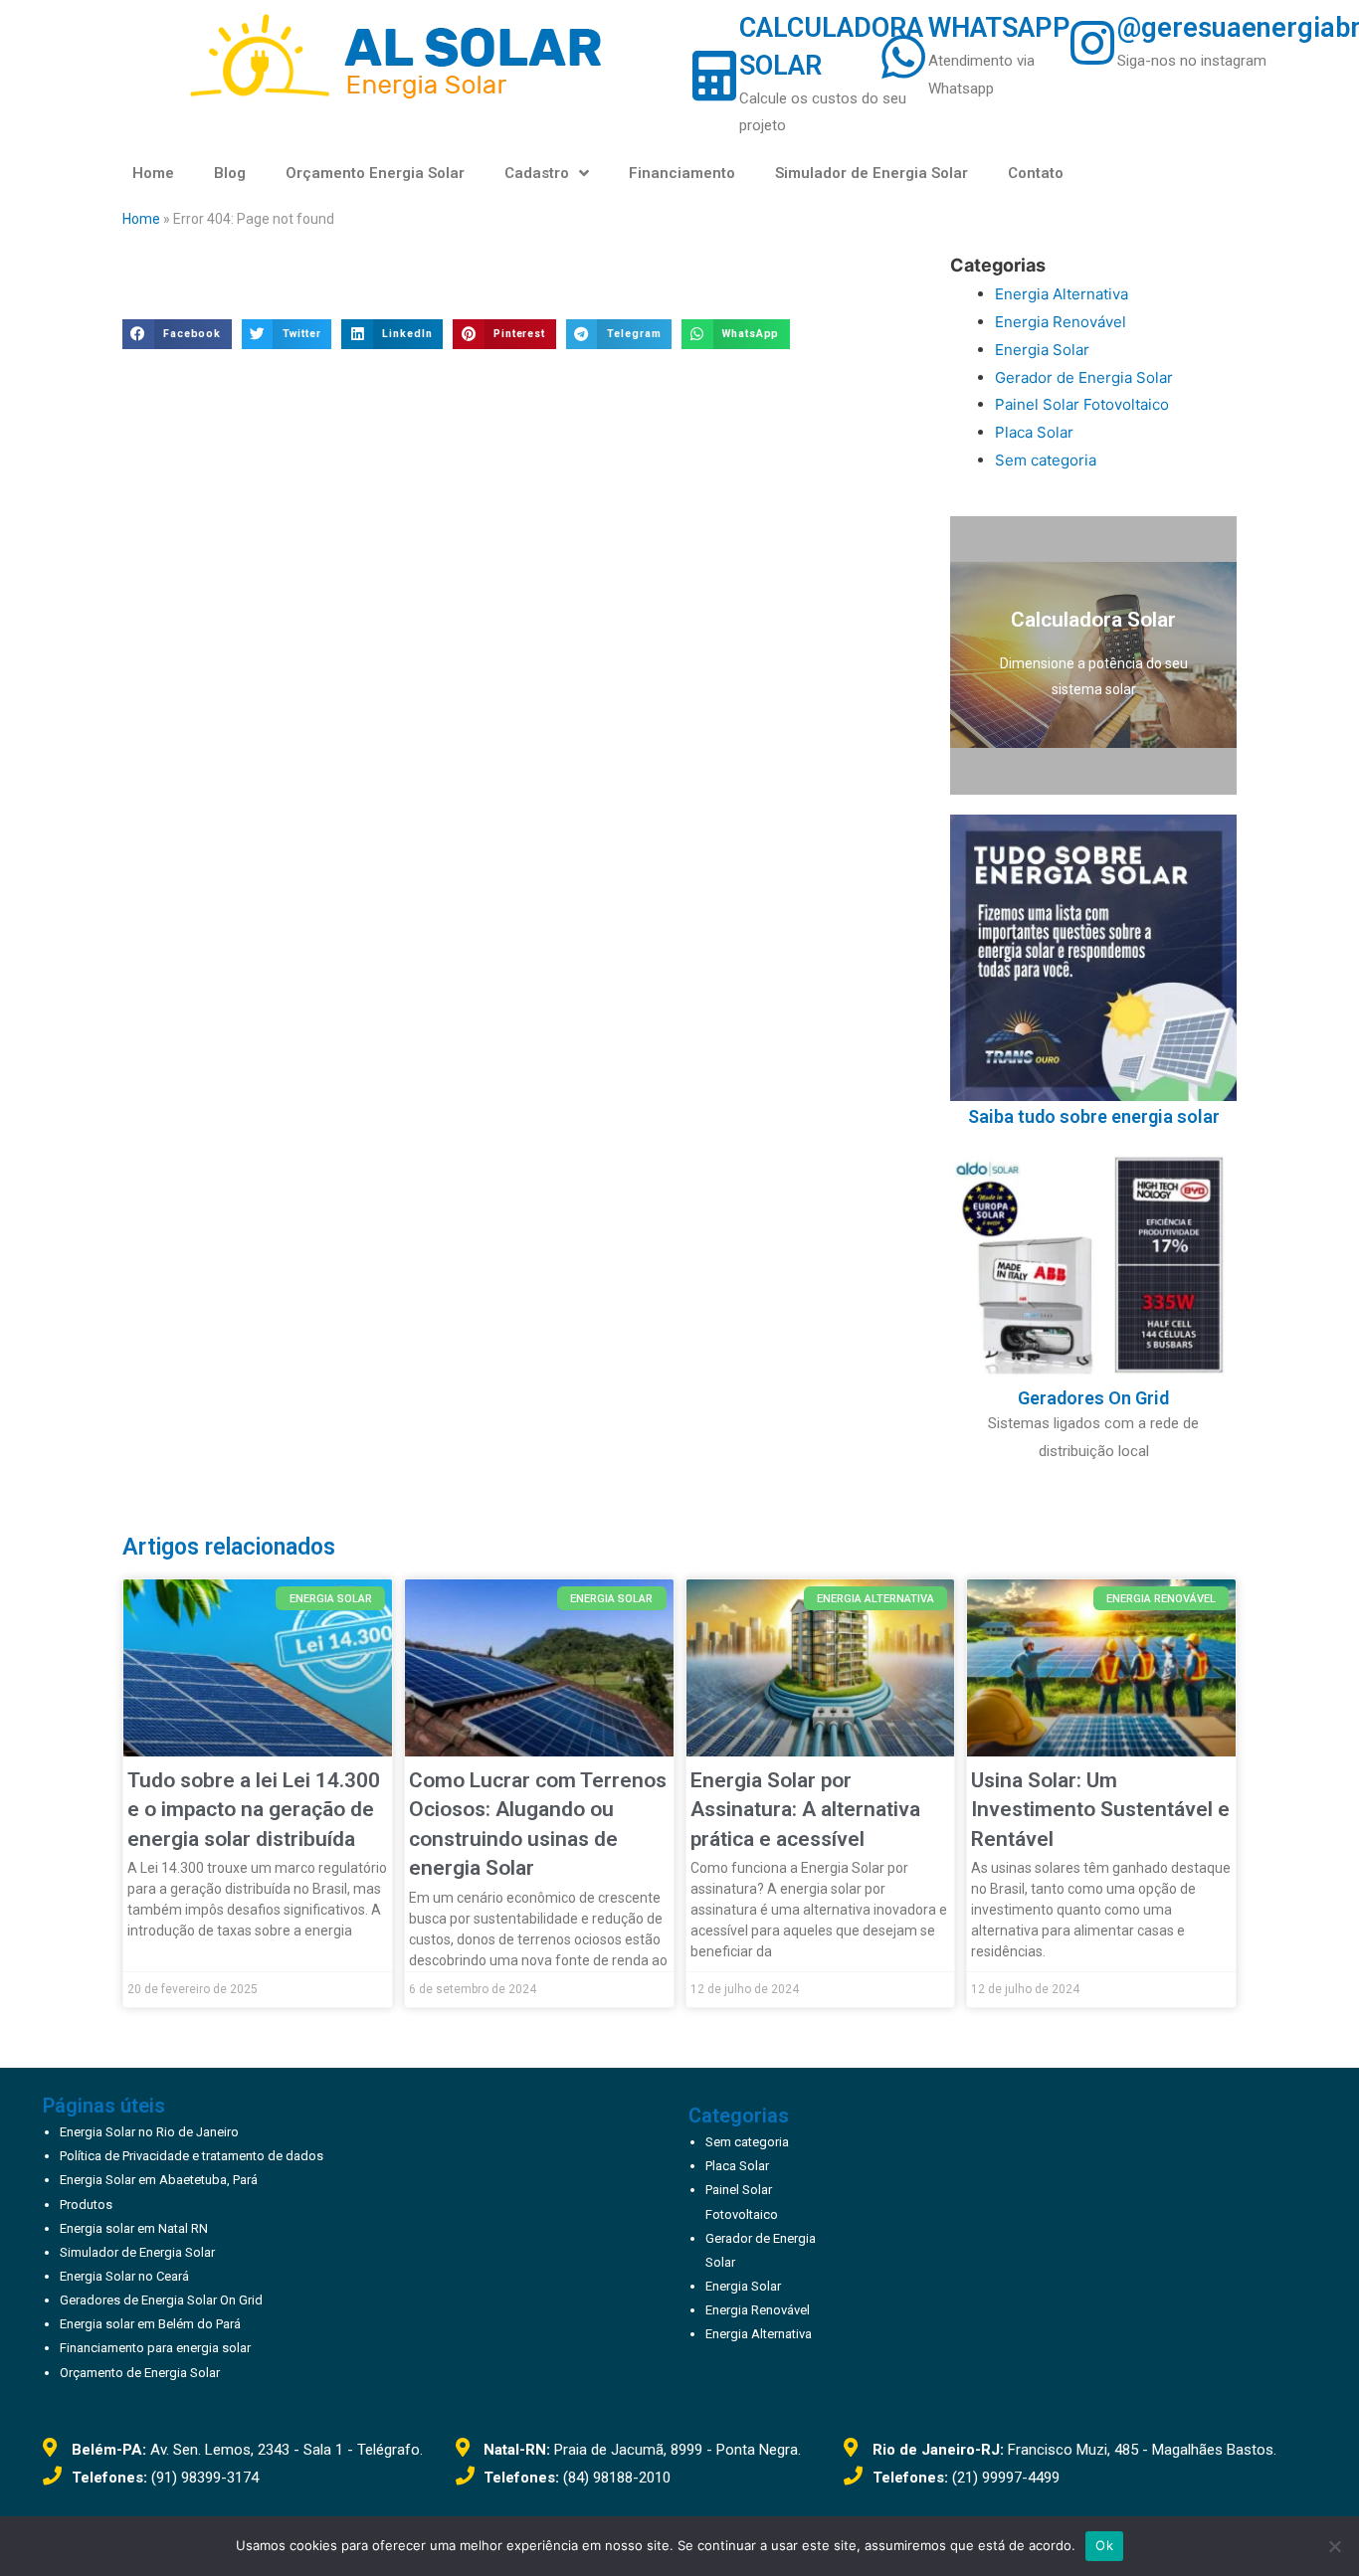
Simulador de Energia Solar (872, 173)
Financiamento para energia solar (155, 2348)
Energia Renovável (1061, 322)
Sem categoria (1046, 460)
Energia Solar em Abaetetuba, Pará (159, 2180)
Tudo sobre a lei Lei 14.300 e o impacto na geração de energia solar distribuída (254, 1810)
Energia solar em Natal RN (134, 2228)
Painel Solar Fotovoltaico (1082, 404)
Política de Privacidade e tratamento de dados (192, 2156)
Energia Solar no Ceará (124, 2276)
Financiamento (682, 173)
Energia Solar (1042, 350)
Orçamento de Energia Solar (140, 2373)
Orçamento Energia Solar (375, 173)
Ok (1104, 2545)
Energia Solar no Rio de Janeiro (149, 2132)
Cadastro (537, 173)
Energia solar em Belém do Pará (150, 2324)
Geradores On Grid (1093, 1398)
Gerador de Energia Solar (1084, 377)
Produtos (86, 2205)
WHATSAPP (999, 28)
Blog (230, 173)
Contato (1036, 173)
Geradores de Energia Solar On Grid (161, 2300)
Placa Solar (1034, 432)
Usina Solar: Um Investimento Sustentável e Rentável (1100, 1810)
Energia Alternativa (1062, 294)
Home (153, 173)
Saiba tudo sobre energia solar (1094, 1116)
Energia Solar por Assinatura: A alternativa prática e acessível (805, 1810)
